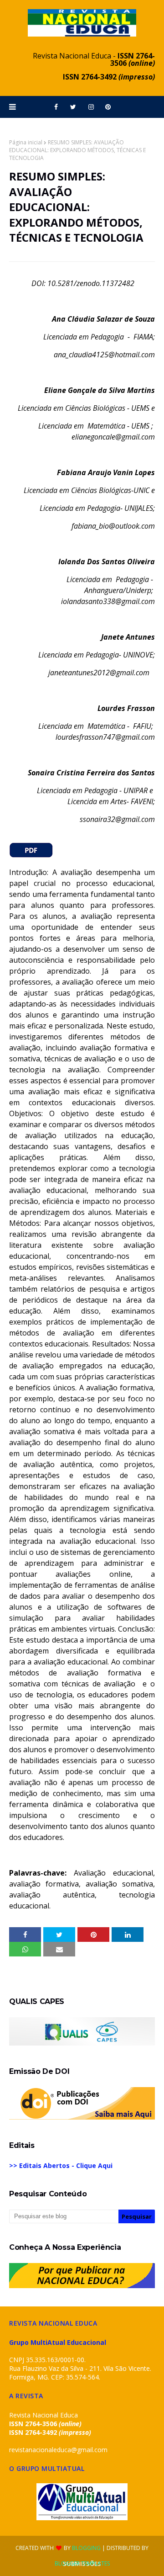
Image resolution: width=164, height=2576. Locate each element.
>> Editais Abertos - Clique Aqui (61, 2165)
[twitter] (73, 107)
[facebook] (56, 107)
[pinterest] (108, 107)
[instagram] (91, 107)
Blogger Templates (82, 2563)
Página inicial (26, 142)
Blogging (86, 2548)
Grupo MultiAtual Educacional (58, 2342)
